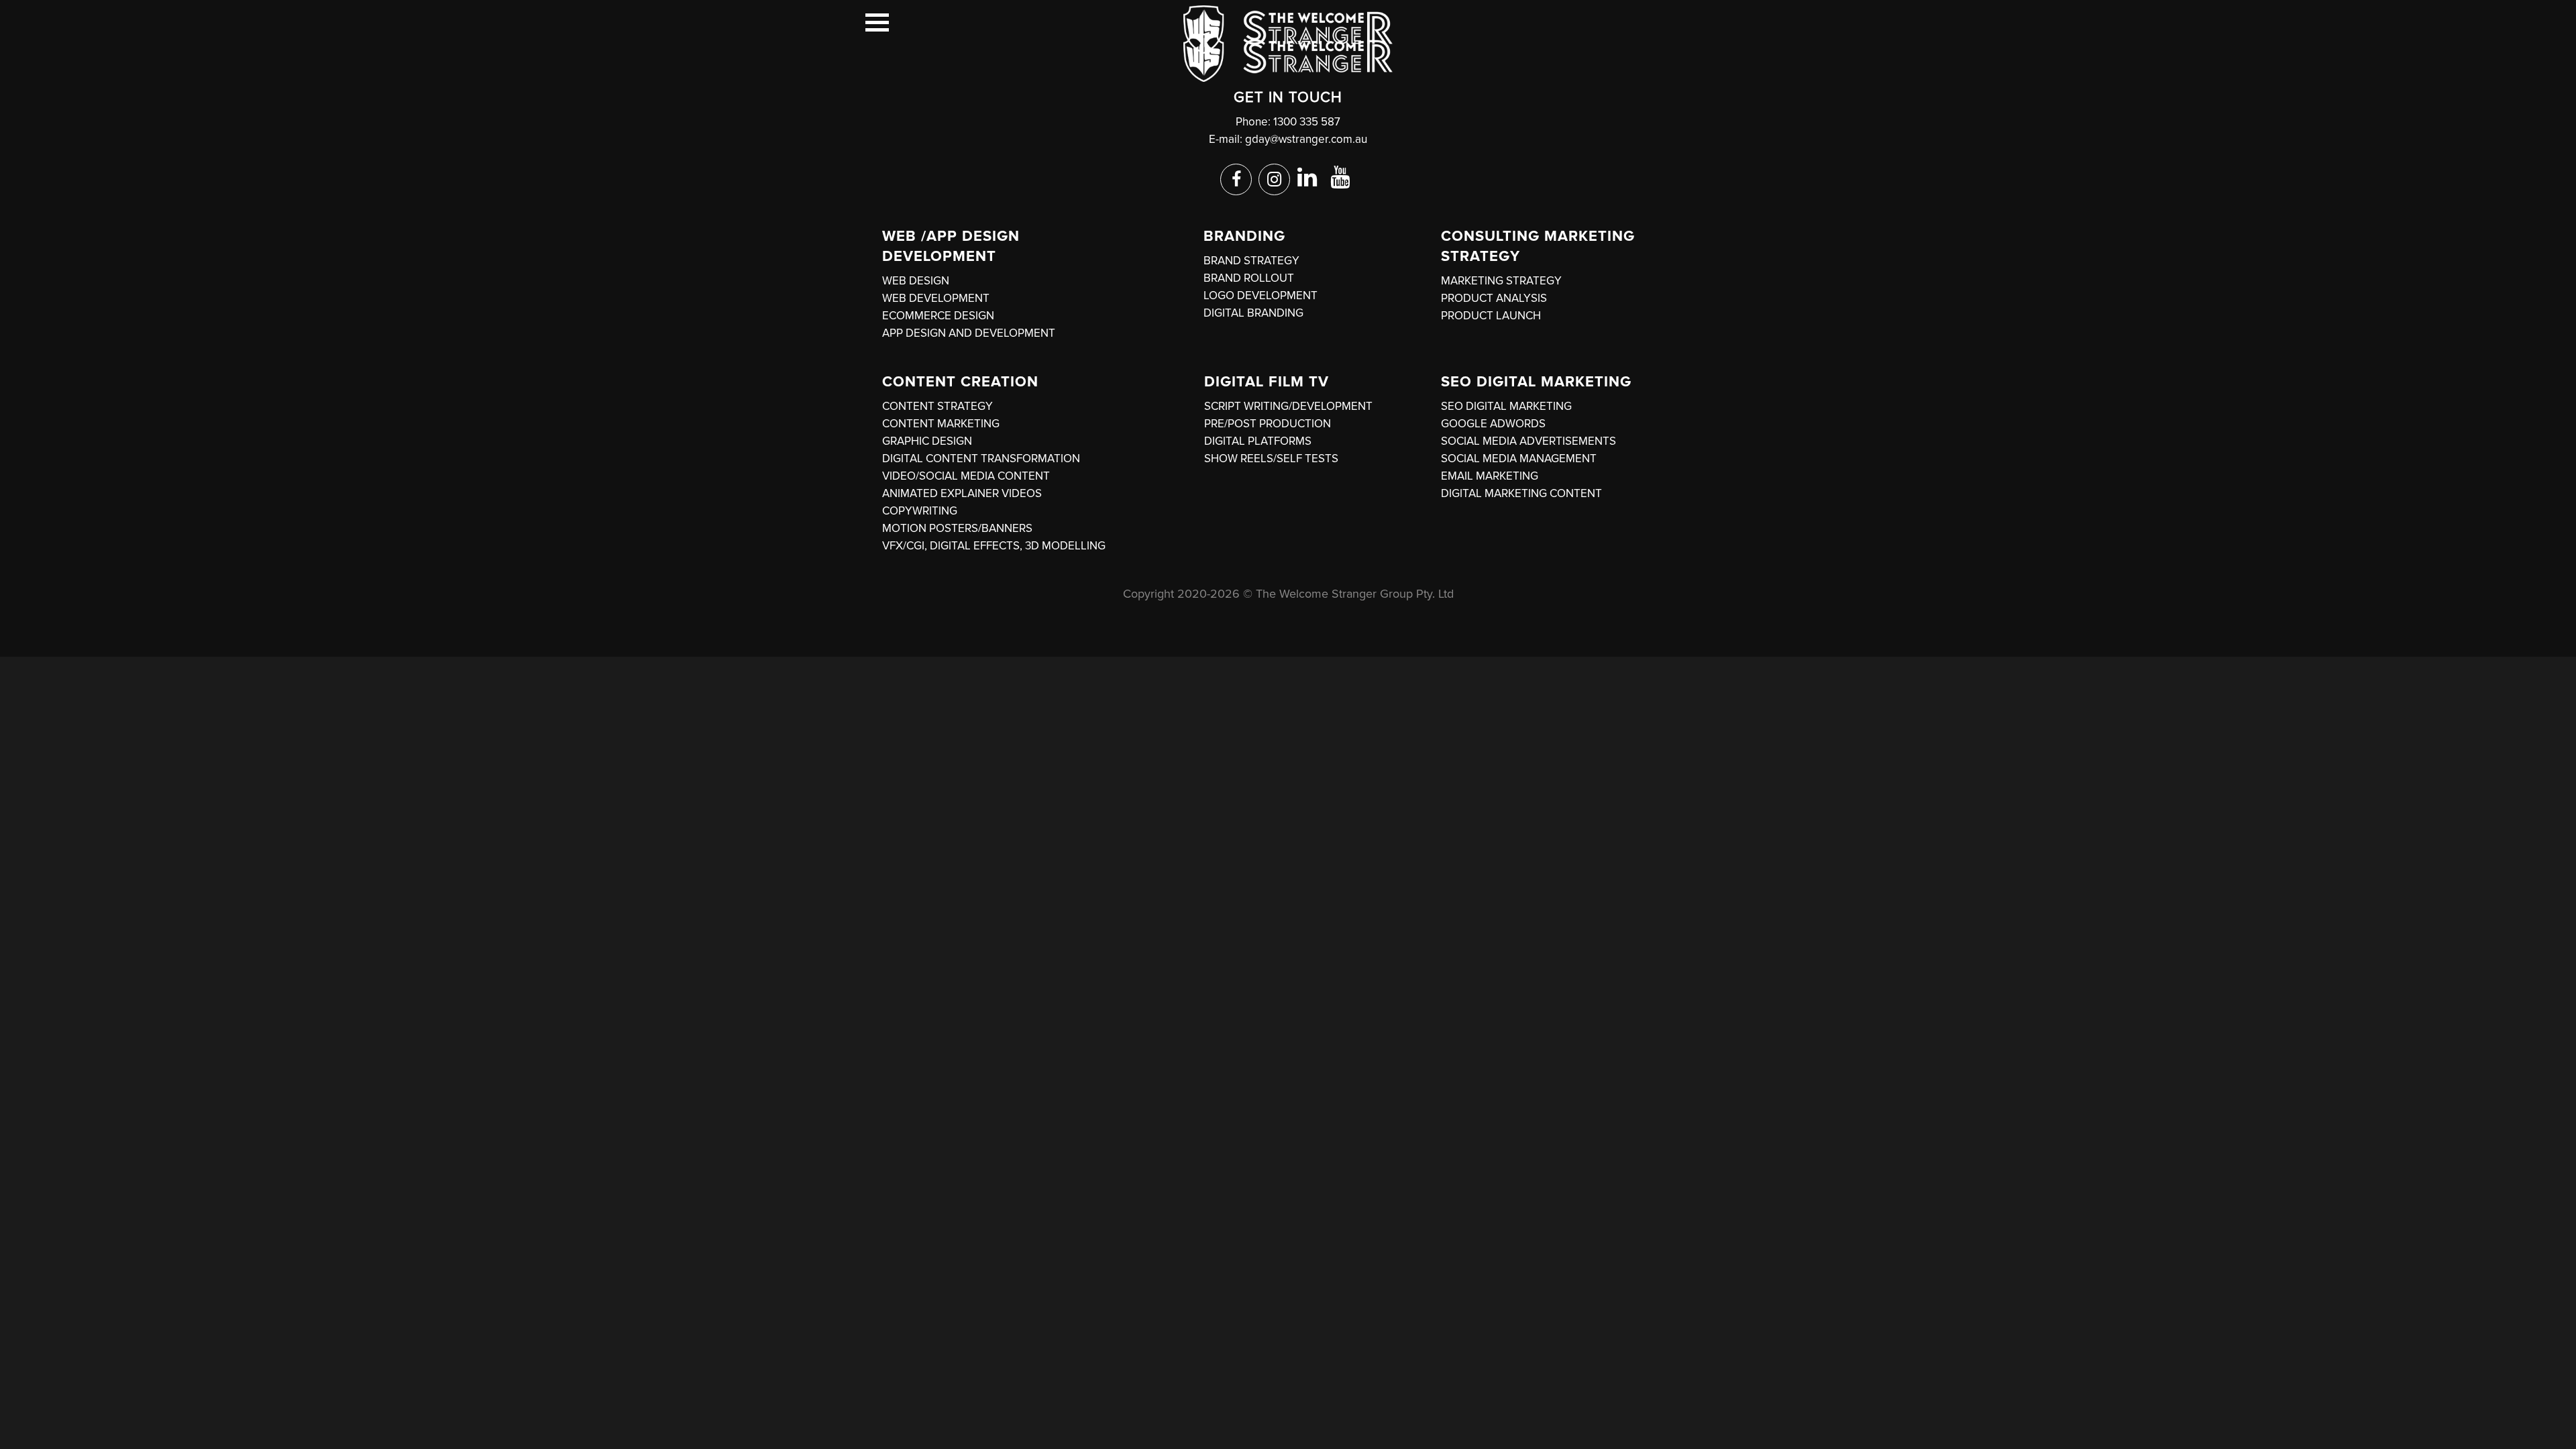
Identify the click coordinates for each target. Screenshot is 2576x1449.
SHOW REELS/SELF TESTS (1271, 459)
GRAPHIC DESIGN (927, 441)
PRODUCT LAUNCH (1491, 316)
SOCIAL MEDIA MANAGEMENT (1519, 459)
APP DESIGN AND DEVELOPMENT (969, 333)
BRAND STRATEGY (1251, 261)
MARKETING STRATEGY (1501, 281)
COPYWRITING (920, 511)
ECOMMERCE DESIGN (938, 316)
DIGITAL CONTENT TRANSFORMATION (981, 459)
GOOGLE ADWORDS (1493, 424)
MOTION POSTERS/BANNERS (957, 528)
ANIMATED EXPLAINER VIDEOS (962, 493)
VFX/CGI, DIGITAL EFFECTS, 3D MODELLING (994, 546)
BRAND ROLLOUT (1249, 278)
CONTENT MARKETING (941, 424)
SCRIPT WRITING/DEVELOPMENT (1288, 406)
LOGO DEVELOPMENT (1260, 296)
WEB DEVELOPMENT (936, 298)
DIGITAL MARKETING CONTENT (1521, 493)
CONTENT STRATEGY (937, 406)
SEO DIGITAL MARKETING (1506, 406)
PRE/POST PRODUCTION (1268, 424)
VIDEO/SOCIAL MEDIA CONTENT (966, 476)
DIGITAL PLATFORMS (1258, 441)
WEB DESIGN (916, 281)
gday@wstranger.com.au (1306, 139)
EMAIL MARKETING (1490, 476)
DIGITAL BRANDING (1253, 313)
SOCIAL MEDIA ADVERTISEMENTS (1528, 441)
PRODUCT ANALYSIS (1494, 298)
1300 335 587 (1307, 122)
